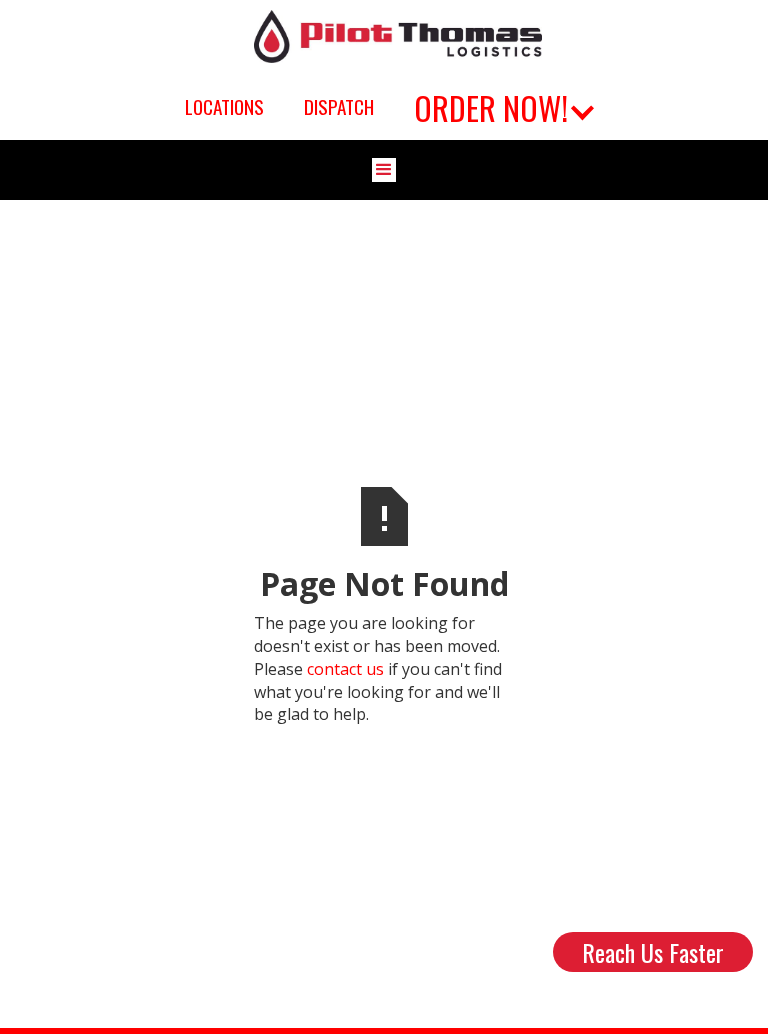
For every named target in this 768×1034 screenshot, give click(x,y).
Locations (224, 107)
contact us (345, 669)
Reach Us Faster (653, 952)
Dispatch (339, 107)
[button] (501, 106)
